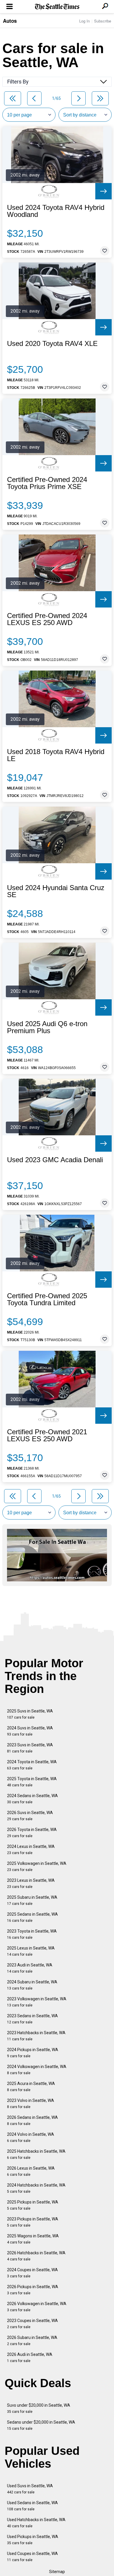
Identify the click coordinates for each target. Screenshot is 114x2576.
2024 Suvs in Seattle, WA (30, 1731)
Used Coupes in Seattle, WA (32, 2557)
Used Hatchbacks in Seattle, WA (36, 2523)
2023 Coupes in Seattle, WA (32, 2324)
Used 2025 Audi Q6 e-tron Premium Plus (47, 1027)
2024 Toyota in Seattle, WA (32, 1765)
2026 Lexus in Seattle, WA (31, 2171)
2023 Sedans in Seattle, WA (32, 2019)
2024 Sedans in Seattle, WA (32, 1799)
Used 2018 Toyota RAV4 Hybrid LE (56, 755)
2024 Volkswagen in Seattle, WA (37, 2070)
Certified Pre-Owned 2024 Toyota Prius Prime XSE (47, 483)
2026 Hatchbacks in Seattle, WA (36, 2256)
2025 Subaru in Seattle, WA (32, 1900)
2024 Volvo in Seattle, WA (31, 2137)
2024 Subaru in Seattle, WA (32, 1985)
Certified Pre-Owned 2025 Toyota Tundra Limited (47, 1299)
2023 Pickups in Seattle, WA (33, 2222)
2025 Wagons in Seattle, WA (33, 2239)
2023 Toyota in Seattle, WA (32, 1934)
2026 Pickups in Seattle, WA (33, 2290)
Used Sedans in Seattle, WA (32, 2506)
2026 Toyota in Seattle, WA (32, 1833)
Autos (10, 21)
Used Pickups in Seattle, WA (33, 2540)
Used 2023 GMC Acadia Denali (55, 1160)
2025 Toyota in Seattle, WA (32, 1782)
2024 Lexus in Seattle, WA (31, 1850)
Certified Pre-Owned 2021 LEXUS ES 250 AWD (47, 1435)
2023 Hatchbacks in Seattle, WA (36, 2036)
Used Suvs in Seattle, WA (30, 2489)
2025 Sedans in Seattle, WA (32, 1917)
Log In (84, 21)
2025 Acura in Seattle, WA (31, 2087)
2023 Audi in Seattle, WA (30, 1968)
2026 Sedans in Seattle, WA (32, 2120)
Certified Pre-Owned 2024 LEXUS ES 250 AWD (47, 619)
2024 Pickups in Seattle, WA (33, 2053)
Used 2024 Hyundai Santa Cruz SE (56, 891)
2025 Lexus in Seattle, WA (31, 1951)
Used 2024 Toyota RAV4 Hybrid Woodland (56, 211)
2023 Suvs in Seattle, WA (30, 1748)
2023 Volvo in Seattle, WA (31, 2104)
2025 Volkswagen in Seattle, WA (37, 1866)
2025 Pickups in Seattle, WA (33, 2205)
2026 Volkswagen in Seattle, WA (37, 2307)
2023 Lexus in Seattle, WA (31, 1883)
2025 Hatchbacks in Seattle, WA (36, 2154)
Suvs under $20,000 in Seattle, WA (39, 2408)
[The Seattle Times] (57, 7)
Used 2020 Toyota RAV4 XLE (52, 344)
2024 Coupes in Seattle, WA (32, 2273)
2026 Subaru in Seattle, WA (32, 2341)
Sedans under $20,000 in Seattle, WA (41, 2425)
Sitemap (57, 2572)
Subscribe (103, 21)
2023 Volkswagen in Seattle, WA (37, 2002)
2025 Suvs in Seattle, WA (30, 1714)
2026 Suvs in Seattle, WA (30, 1816)
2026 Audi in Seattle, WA (30, 2357)
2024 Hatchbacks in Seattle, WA (36, 2188)
